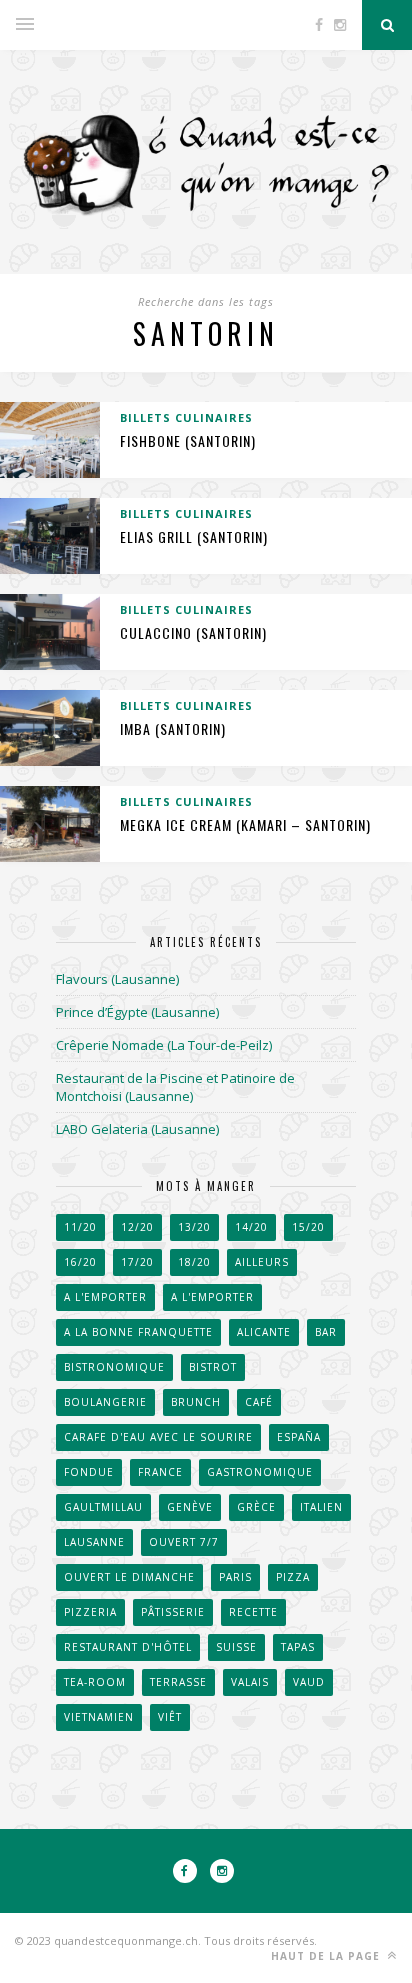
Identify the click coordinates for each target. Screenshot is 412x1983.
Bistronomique (114, 1367)
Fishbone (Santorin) (188, 440)
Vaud (309, 1682)
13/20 (194, 1227)
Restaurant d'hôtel (128, 1647)
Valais (250, 1682)
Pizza (293, 1577)
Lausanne (94, 1542)
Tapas (298, 1647)
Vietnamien (99, 1717)
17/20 (137, 1262)
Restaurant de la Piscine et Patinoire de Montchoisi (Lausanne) (175, 1087)
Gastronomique (260, 1472)
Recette (253, 1612)
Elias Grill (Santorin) (194, 536)
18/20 (194, 1262)
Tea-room (95, 1682)
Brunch (196, 1402)
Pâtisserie (173, 1612)
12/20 (137, 1227)
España (299, 1437)
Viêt (170, 1717)
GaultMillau (103, 1507)
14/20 (251, 1227)
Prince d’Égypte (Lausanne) (137, 1012)
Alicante (264, 1332)
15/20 (308, 1227)
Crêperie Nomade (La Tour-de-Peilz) (164, 1045)
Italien (321, 1507)
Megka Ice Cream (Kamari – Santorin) (245, 824)
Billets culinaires (186, 417)
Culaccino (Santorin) (193, 632)
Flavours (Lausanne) (117, 979)
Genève (190, 1507)
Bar (326, 1332)
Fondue (89, 1472)
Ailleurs (262, 1262)
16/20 (80, 1262)
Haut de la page (327, 1956)
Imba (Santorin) (173, 728)
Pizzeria (90, 1612)
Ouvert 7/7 (184, 1542)
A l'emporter (105, 1297)
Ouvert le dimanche (129, 1577)
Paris (235, 1577)
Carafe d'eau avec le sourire (158, 1437)
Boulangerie (105, 1402)
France (160, 1472)
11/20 (80, 1227)
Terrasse (178, 1682)
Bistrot (213, 1367)
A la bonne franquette (138, 1332)
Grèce (256, 1507)
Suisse (236, 1647)
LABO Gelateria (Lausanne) (137, 1129)
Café (259, 1402)
